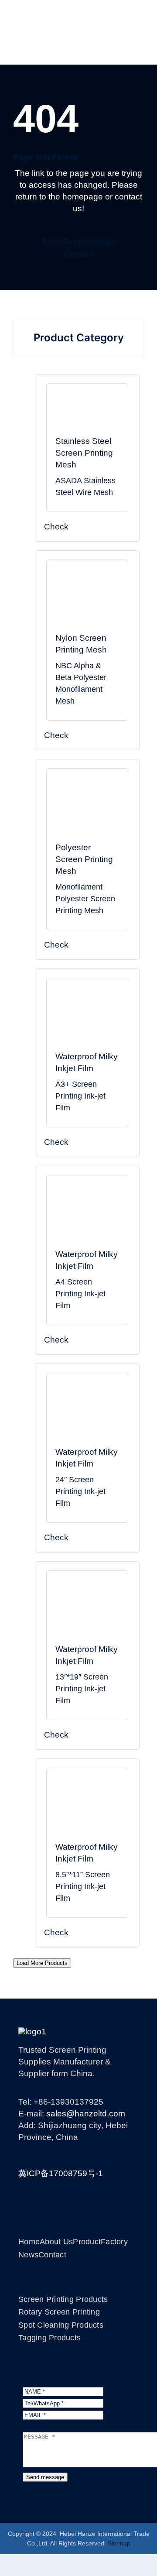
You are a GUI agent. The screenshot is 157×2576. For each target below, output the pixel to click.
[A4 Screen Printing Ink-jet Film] (87, 1216)
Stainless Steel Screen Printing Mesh (84, 453)
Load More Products (42, 1963)
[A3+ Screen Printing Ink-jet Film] (87, 1019)
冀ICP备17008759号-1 (61, 2173)
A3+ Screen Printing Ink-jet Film (80, 1096)
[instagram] (87, 2155)
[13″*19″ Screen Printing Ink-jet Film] (87, 1612)
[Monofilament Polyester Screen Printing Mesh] (87, 809)
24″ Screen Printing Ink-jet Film (80, 1491)
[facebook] (54, 2155)
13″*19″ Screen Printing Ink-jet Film (82, 1689)
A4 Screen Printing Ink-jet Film (80, 1294)
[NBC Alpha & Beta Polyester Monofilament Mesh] (87, 600)
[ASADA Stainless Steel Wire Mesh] (87, 414)
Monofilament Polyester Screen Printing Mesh (85, 899)
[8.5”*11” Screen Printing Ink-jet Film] (87, 1809)
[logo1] (32, 2032)
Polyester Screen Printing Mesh (84, 859)
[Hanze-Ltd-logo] (78, 13)
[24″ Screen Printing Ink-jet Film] (87, 1414)
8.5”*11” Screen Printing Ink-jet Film (83, 1886)
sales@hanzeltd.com (86, 2114)
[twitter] (70, 2155)
